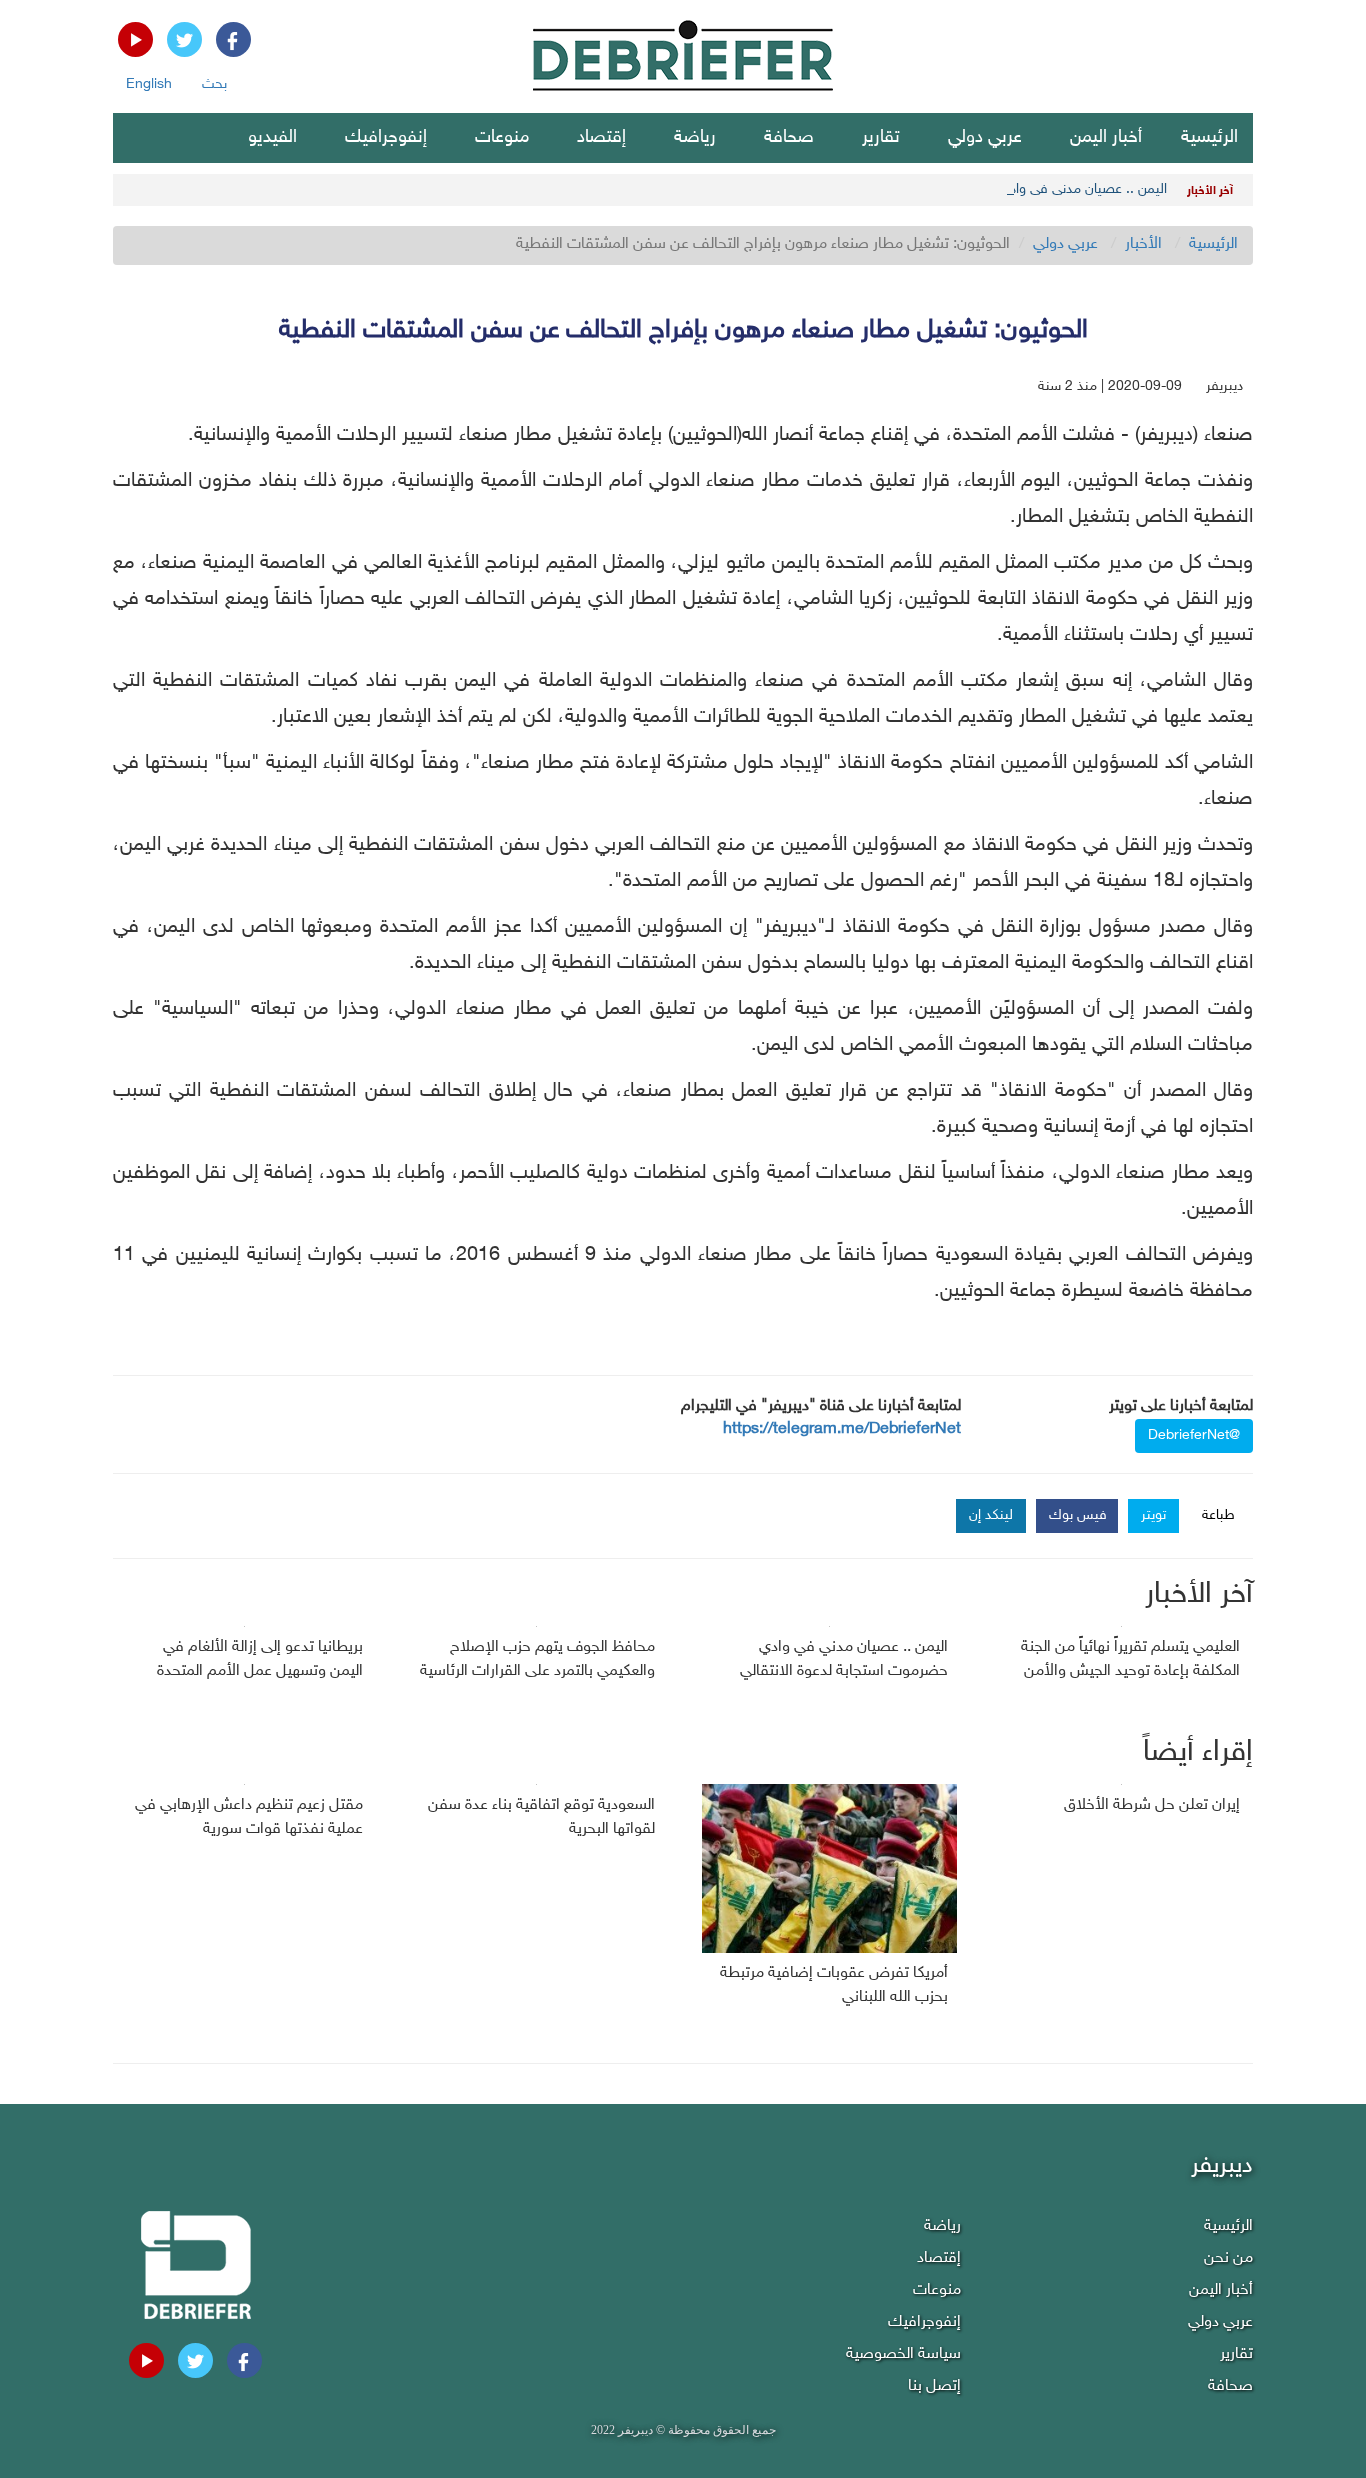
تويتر (1153, 1515)
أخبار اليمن (1106, 138)
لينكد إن (991, 1515)
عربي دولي (985, 138)
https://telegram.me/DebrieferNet (842, 1429)
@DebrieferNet (1194, 1435)
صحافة (789, 138)
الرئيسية (1209, 138)
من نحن (1228, 2258)
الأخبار (1143, 244)
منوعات (502, 138)
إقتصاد (601, 138)
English (149, 84)
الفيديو (272, 138)
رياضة (695, 138)
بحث (214, 84)
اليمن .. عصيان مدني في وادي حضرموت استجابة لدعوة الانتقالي (988, 189)
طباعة (1218, 1515)
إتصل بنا (934, 2386)
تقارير (881, 138)
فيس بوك (1078, 1515)
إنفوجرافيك (386, 138)
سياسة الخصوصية (903, 2354)
